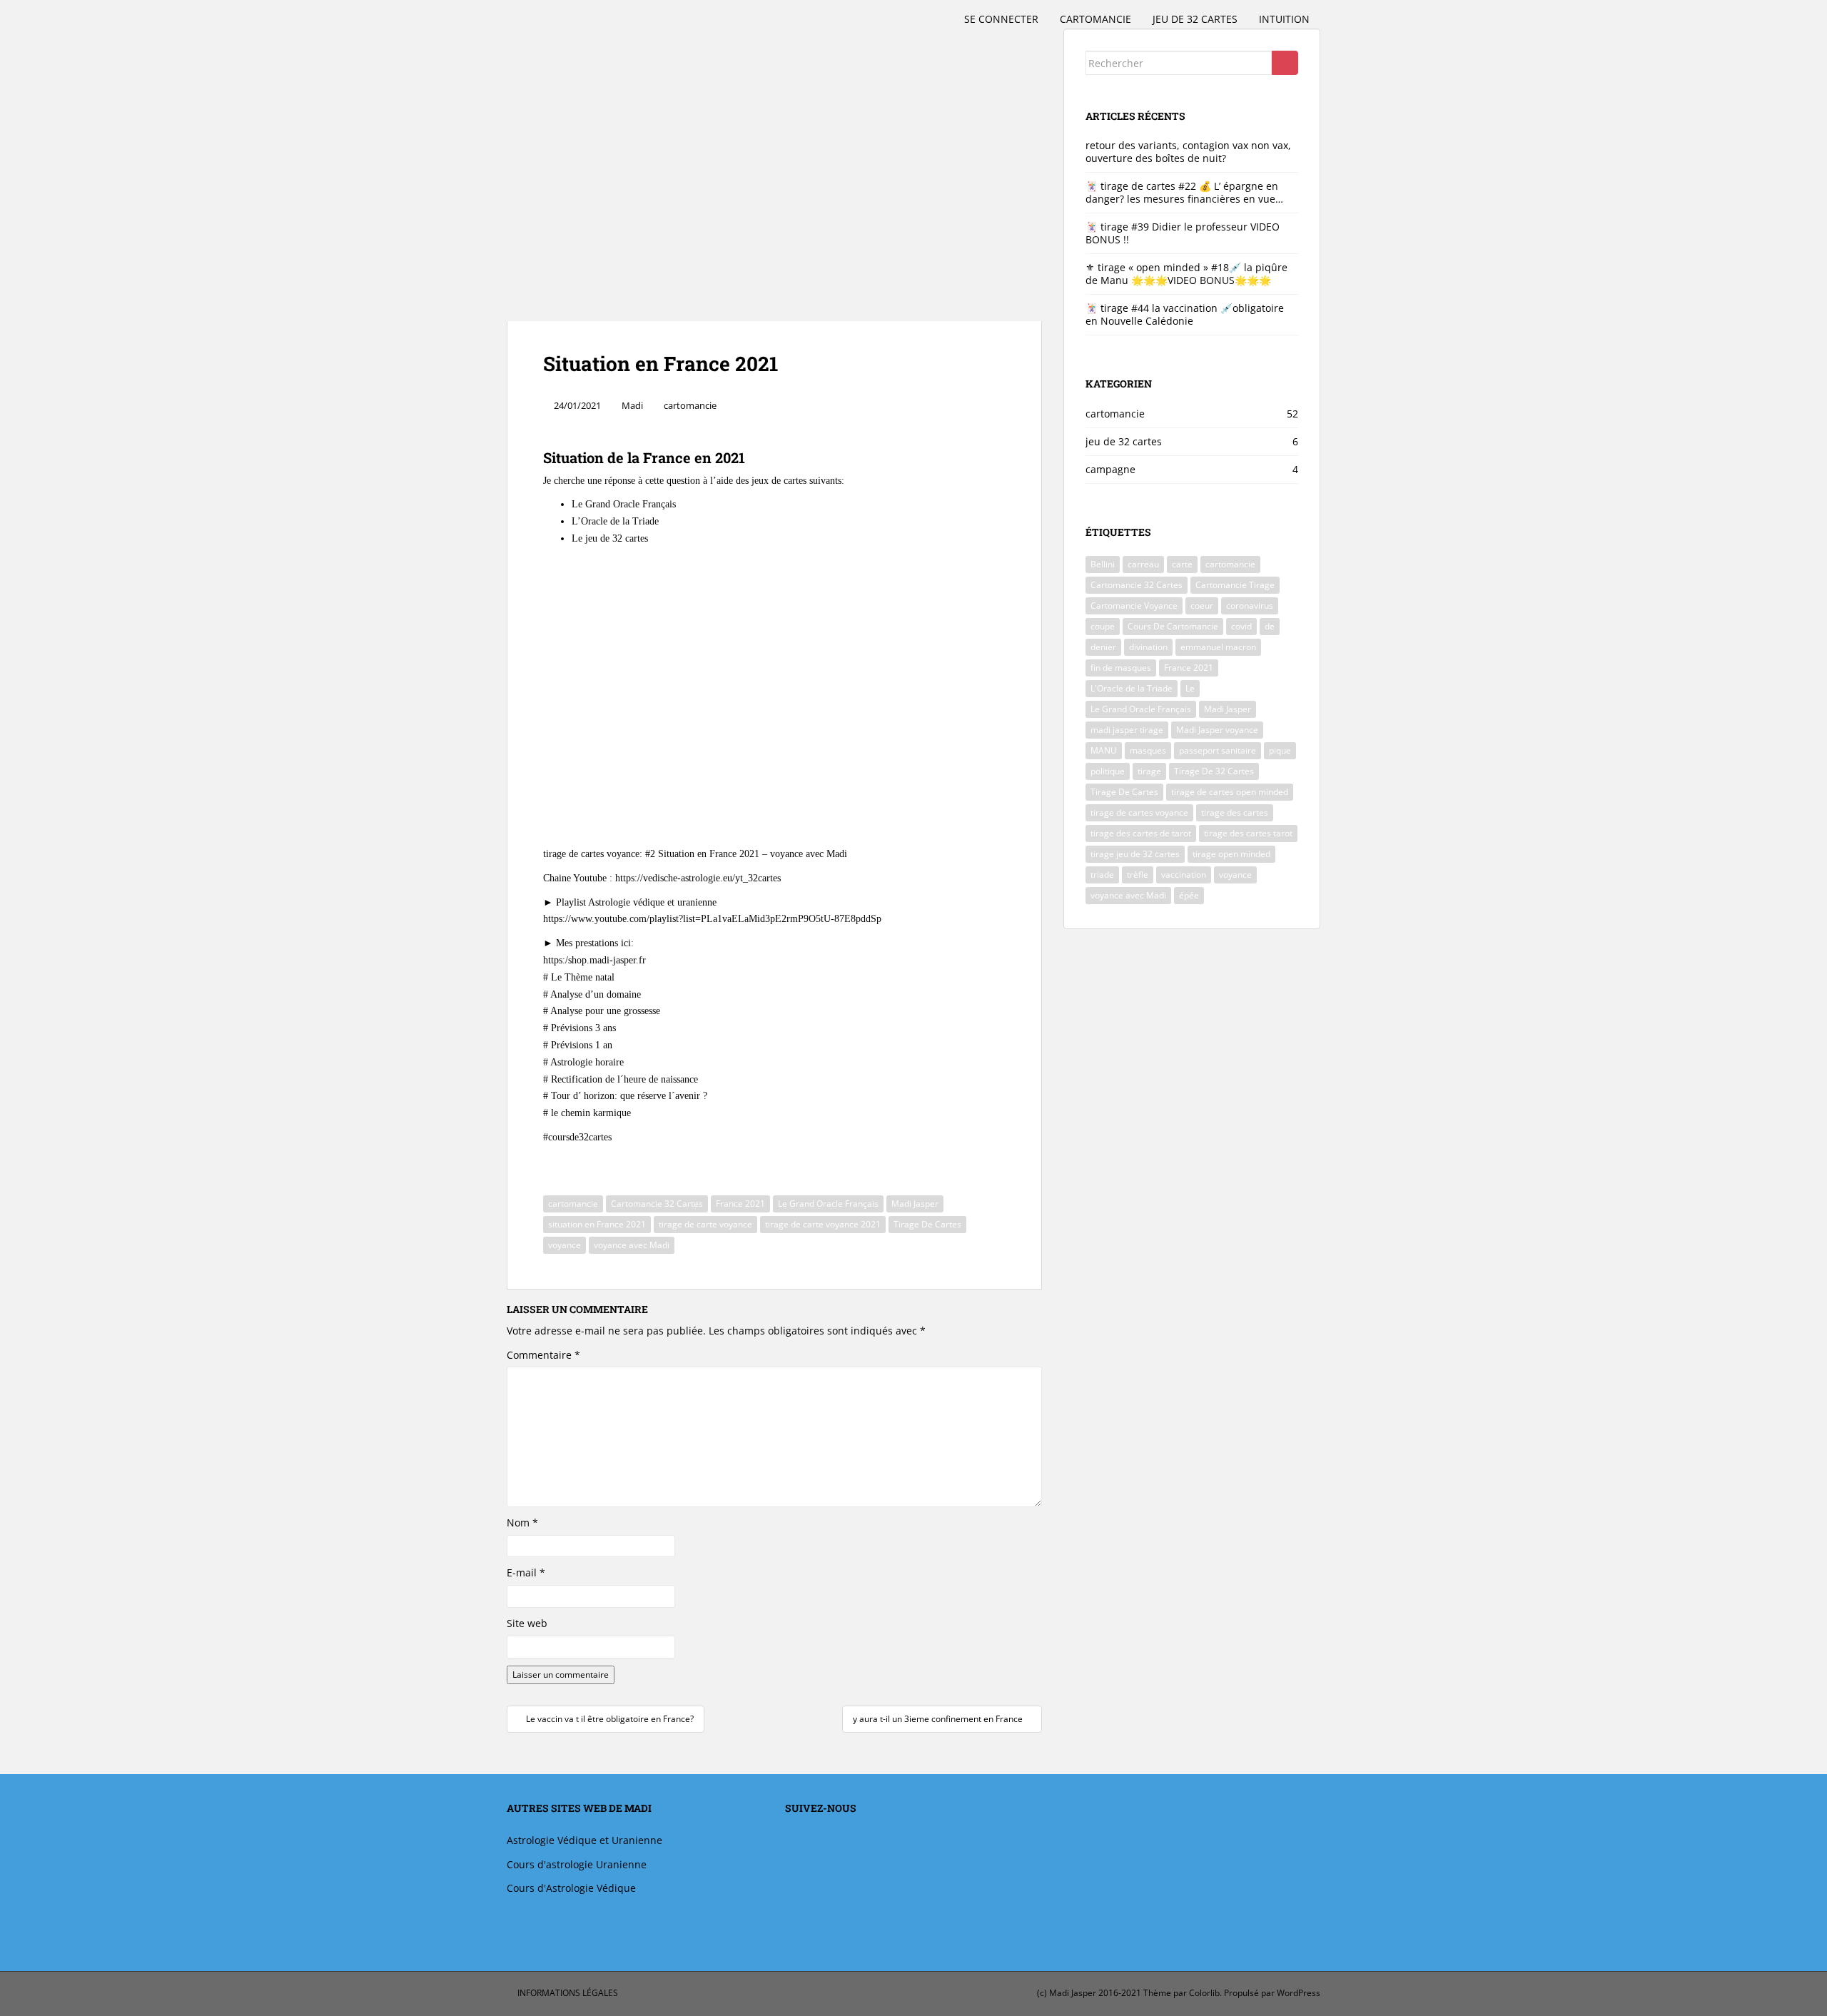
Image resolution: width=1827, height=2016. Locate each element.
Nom (522, 1523)
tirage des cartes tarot (1248, 833)
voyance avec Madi (632, 1245)
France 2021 (740, 1204)
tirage (1149, 771)
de (1270, 626)
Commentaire (543, 1355)
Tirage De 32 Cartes (1214, 771)
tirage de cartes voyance (1139, 812)
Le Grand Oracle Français (828, 1204)
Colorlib (1204, 1993)
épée (1189, 895)
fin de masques (1121, 668)
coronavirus (1250, 606)
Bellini (1103, 564)
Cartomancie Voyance (1134, 606)
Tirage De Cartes (927, 1224)
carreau (1143, 564)
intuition (1284, 19)
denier (1103, 647)
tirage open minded (1231, 854)
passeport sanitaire (1218, 750)
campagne (1110, 469)
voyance (565, 1245)
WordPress (1299, 1993)
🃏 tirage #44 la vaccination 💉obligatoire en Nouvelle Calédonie (1185, 314)
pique (1280, 750)
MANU (1104, 750)
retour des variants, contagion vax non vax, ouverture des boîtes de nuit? (1188, 152)
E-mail (526, 1572)
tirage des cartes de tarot (1141, 833)
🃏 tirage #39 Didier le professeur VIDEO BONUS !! (1183, 233)
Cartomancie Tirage (1235, 585)
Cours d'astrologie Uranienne (577, 1864)
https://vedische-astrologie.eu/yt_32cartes (698, 878)
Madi (632, 405)
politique (1108, 771)
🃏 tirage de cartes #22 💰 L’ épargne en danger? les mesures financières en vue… (1184, 192)
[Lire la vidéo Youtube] (774, 709)
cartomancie (1095, 19)
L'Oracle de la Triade (1132, 688)
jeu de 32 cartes (1195, 19)
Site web (527, 1623)
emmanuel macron (1218, 647)
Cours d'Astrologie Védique (571, 1888)
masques (1148, 750)
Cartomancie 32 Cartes (657, 1204)
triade (1102, 875)
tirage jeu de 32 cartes (1135, 854)
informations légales (568, 1993)
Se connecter (1001, 19)
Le (1190, 688)
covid (1241, 626)
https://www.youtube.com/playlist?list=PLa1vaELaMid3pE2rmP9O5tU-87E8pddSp (712, 919)
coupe (1103, 626)
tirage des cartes (1235, 812)
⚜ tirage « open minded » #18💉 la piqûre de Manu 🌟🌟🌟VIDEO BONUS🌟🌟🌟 (1186, 274)
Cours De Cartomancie (1173, 626)
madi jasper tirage (1127, 730)
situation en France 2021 (597, 1224)
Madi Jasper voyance (1217, 730)
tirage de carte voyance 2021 (823, 1224)
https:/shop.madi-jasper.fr (594, 960)
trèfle (1138, 875)
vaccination (1184, 875)
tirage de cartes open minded (1230, 792)
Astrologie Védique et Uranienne (584, 1840)
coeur (1202, 606)
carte (1182, 564)
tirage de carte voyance (705, 1224)
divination (1148, 647)
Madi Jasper (915, 1204)
